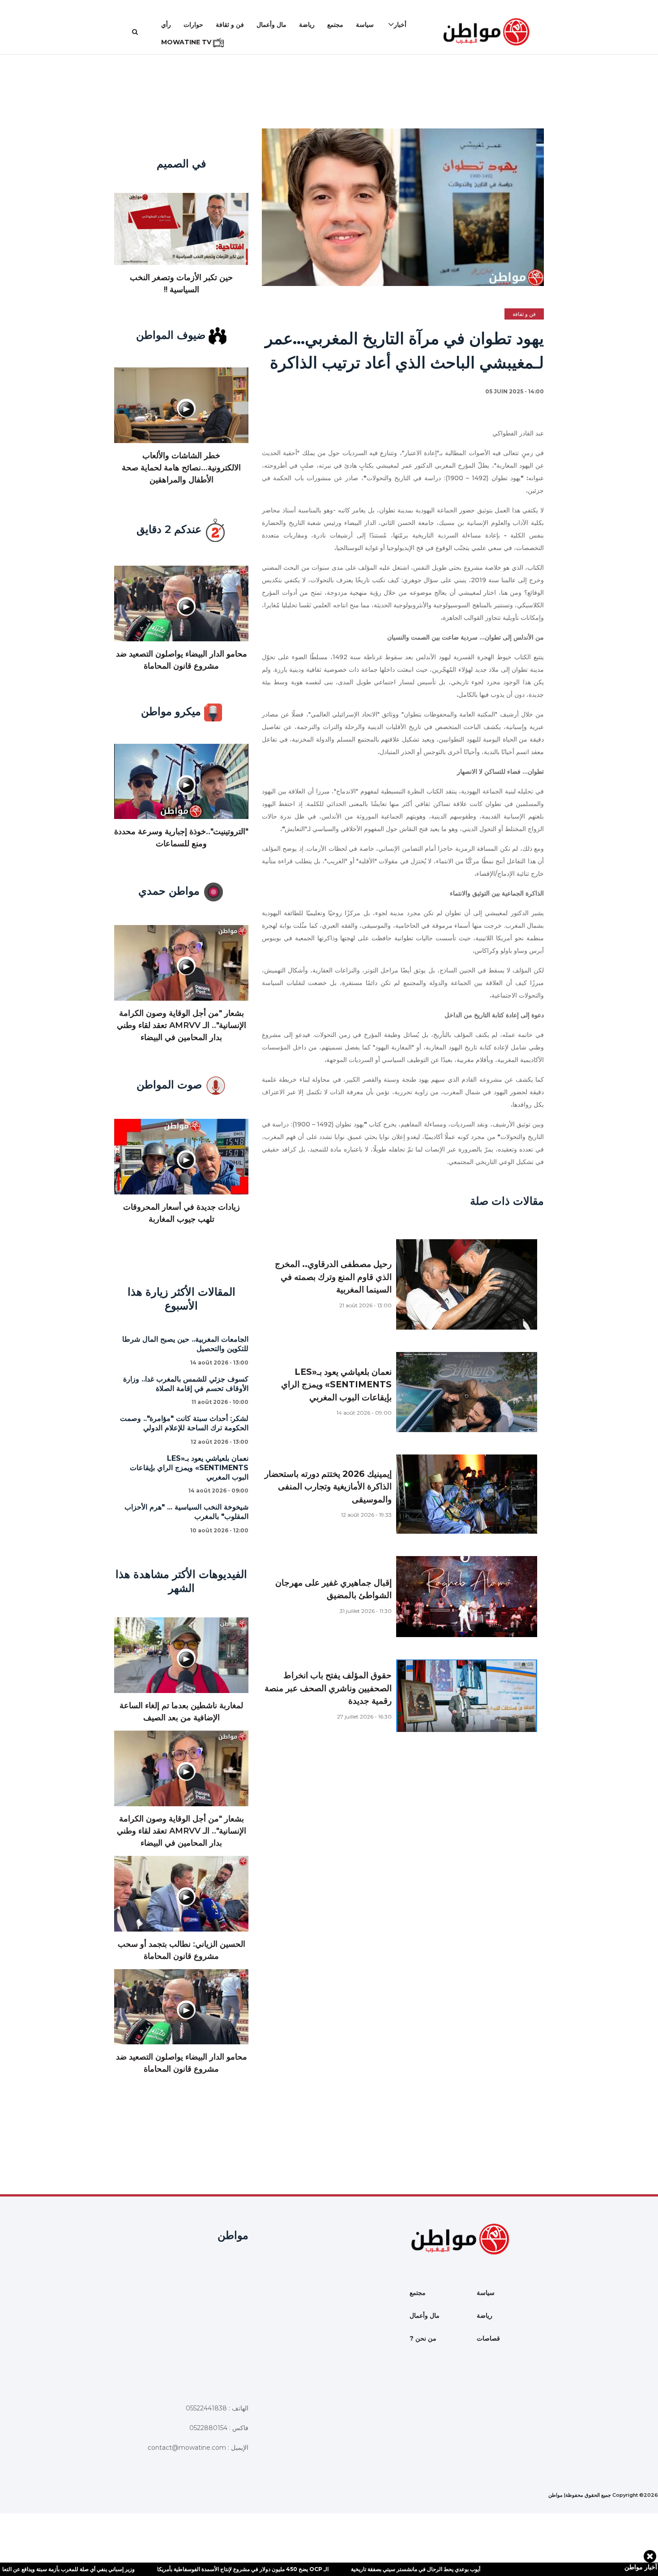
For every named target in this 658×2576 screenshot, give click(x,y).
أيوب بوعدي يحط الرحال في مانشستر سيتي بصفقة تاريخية (357, 2569)
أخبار (400, 25)
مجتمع (335, 25)
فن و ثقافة (230, 25)
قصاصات (488, 2338)
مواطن (555, 2495)
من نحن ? (423, 2338)
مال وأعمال (271, 25)
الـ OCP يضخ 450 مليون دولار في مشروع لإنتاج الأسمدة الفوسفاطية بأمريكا (185, 2569)
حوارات (193, 25)
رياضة (307, 25)
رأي (166, 25)
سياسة (365, 25)
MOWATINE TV (187, 42)
